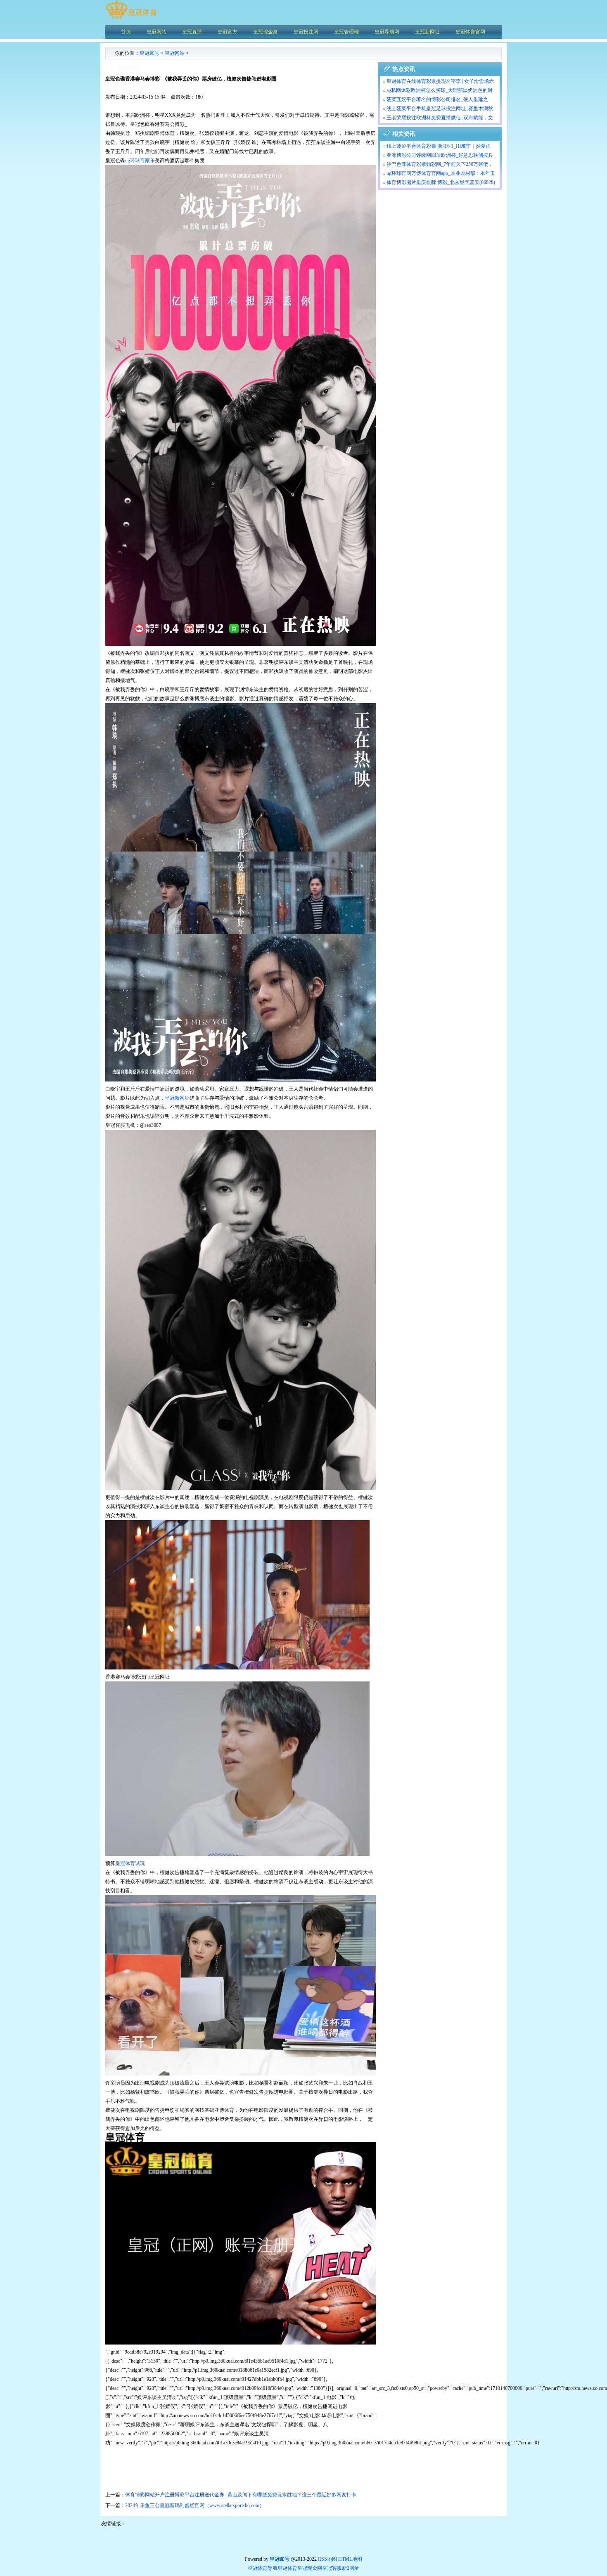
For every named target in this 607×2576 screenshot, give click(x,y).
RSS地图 (327, 2559)
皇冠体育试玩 (130, 1863)
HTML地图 (350, 2559)
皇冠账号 (149, 53)
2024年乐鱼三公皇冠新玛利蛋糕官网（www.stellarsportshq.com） (195, 2505)
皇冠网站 (175, 53)
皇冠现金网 (310, 2568)
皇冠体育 (287, 2568)
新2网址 (351, 2568)
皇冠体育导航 (263, 2568)
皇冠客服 (332, 2568)
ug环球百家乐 (140, 161)
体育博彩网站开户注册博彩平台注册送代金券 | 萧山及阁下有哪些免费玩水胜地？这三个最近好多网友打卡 (241, 2495)
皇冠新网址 (177, 1098)
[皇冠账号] (131, 19)
